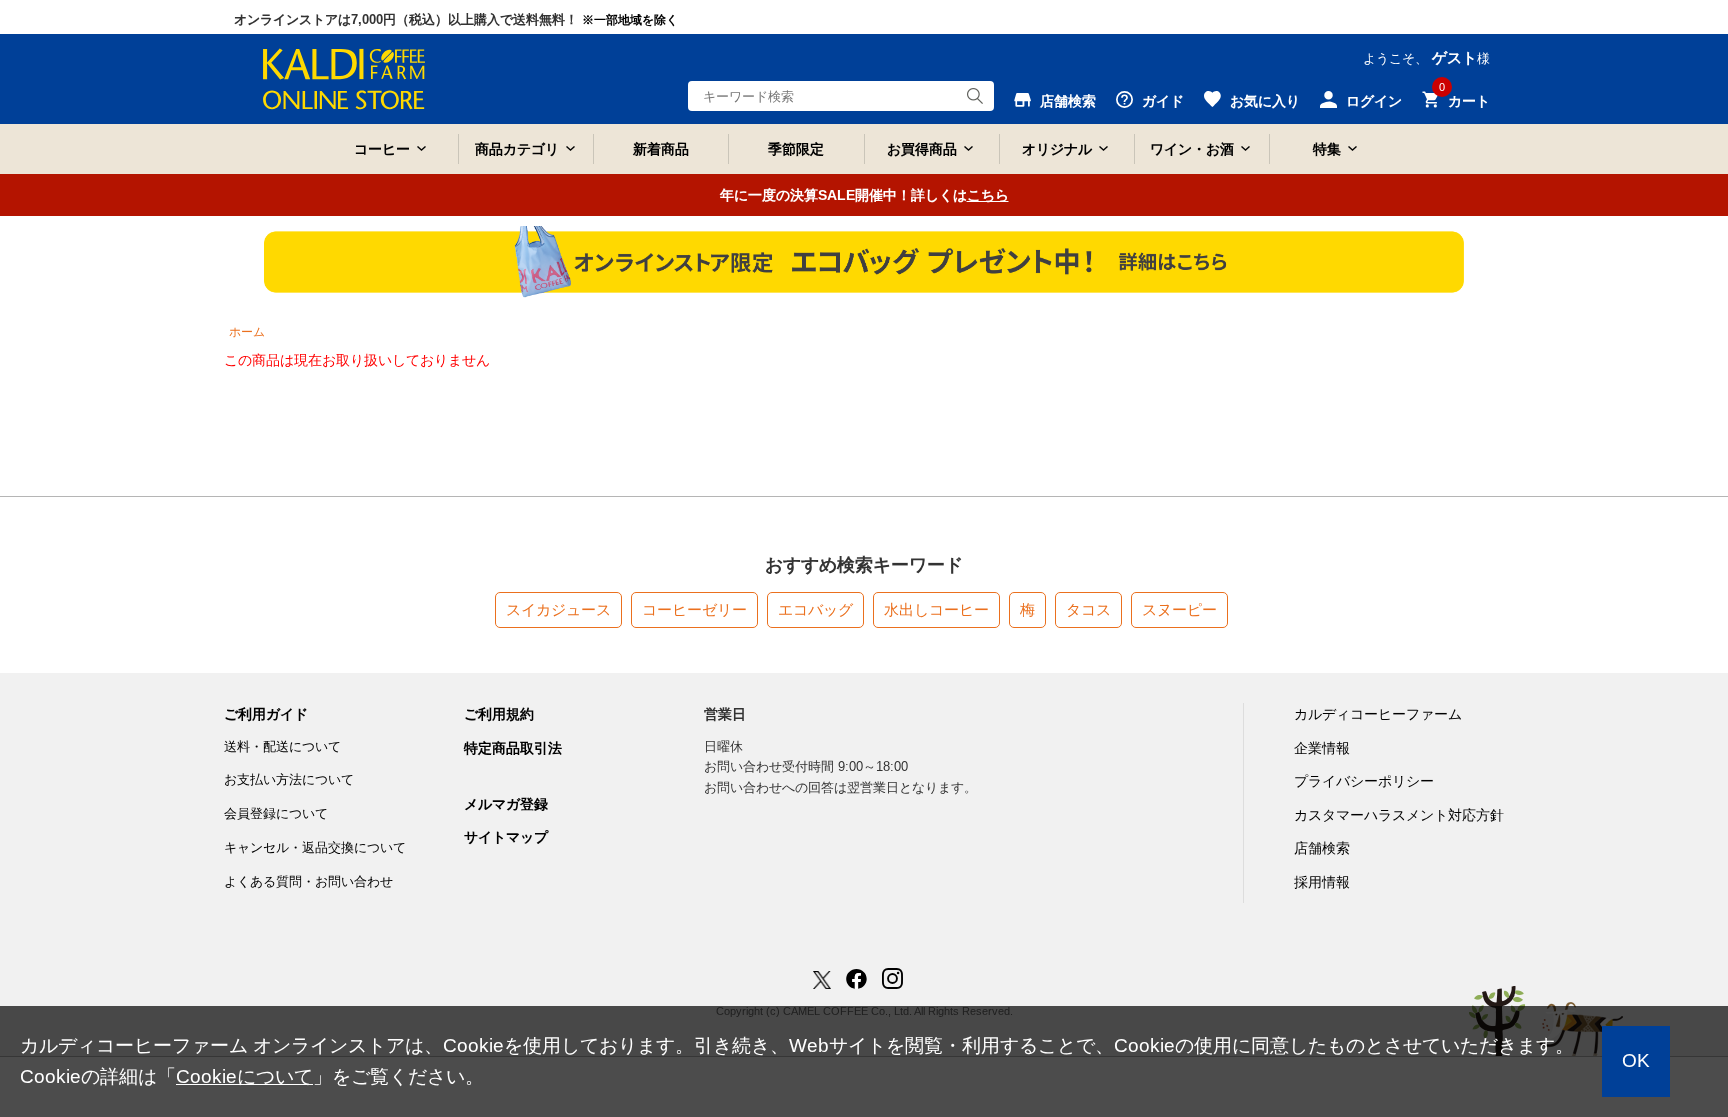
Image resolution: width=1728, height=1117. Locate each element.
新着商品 (661, 149)
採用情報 (1322, 882)
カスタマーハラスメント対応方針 (1399, 815)
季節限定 (796, 149)
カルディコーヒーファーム (1378, 714)
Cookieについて (244, 1076)
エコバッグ (815, 609)
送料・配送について (282, 746)
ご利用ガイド (266, 714)
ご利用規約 (499, 714)
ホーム (247, 332)
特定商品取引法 (513, 748)
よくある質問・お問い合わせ (308, 881)
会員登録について (276, 813)
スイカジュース (558, 609)
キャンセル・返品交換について (315, 847)
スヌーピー (1179, 609)
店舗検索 (1322, 848)
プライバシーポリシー (1364, 781)
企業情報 (1322, 748)
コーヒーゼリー (694, 609)
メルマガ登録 (506, 804)
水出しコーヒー (936, 609)
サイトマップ (506, 837)
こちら (988, 195)
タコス (1088, 609)
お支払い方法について (289, 779)
